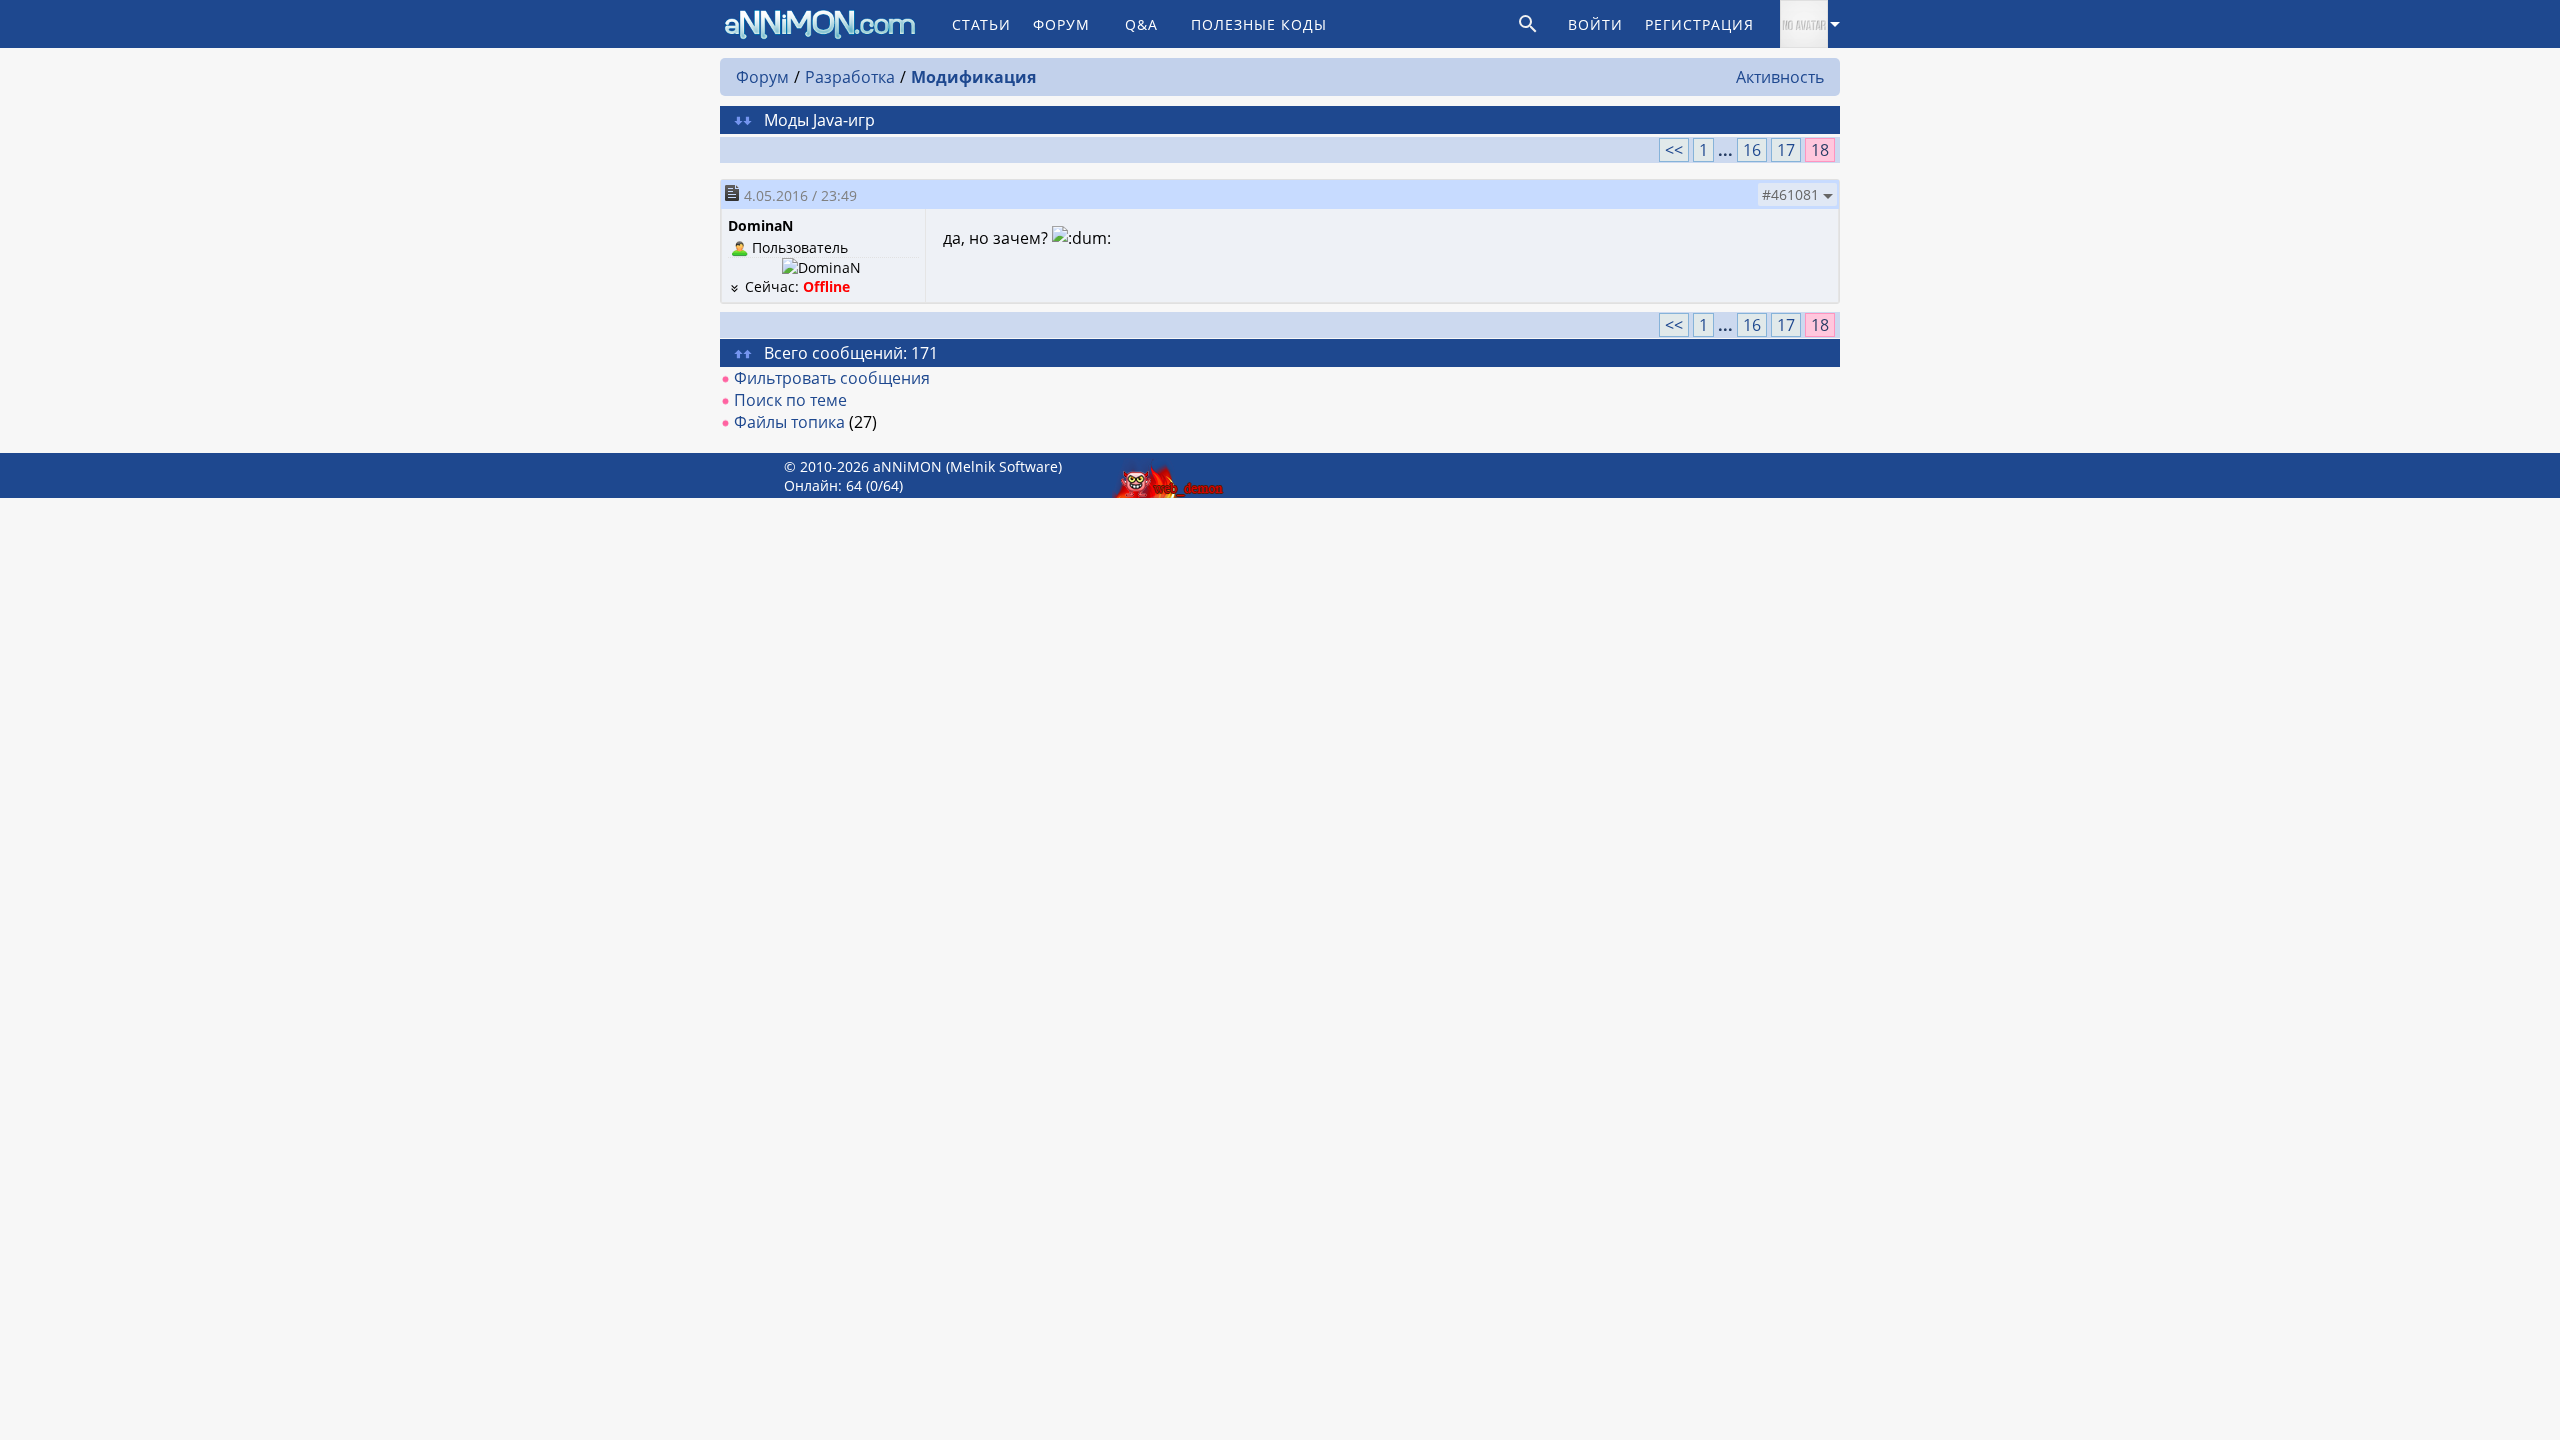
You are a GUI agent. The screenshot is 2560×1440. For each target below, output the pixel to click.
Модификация (973, 77)
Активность (1780, 77)
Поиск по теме (790, 400)
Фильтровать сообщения (832, 378)
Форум (1061, 24)
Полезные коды (1259, 24)
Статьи (981, 24)
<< (1674, 150)
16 (1752, 150)
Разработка (850, 77)
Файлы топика (789, 422)
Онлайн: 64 (823, 485)
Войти (1595, 24)
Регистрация (1699, 24)
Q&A (1141, 24)
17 (1786, 150)
